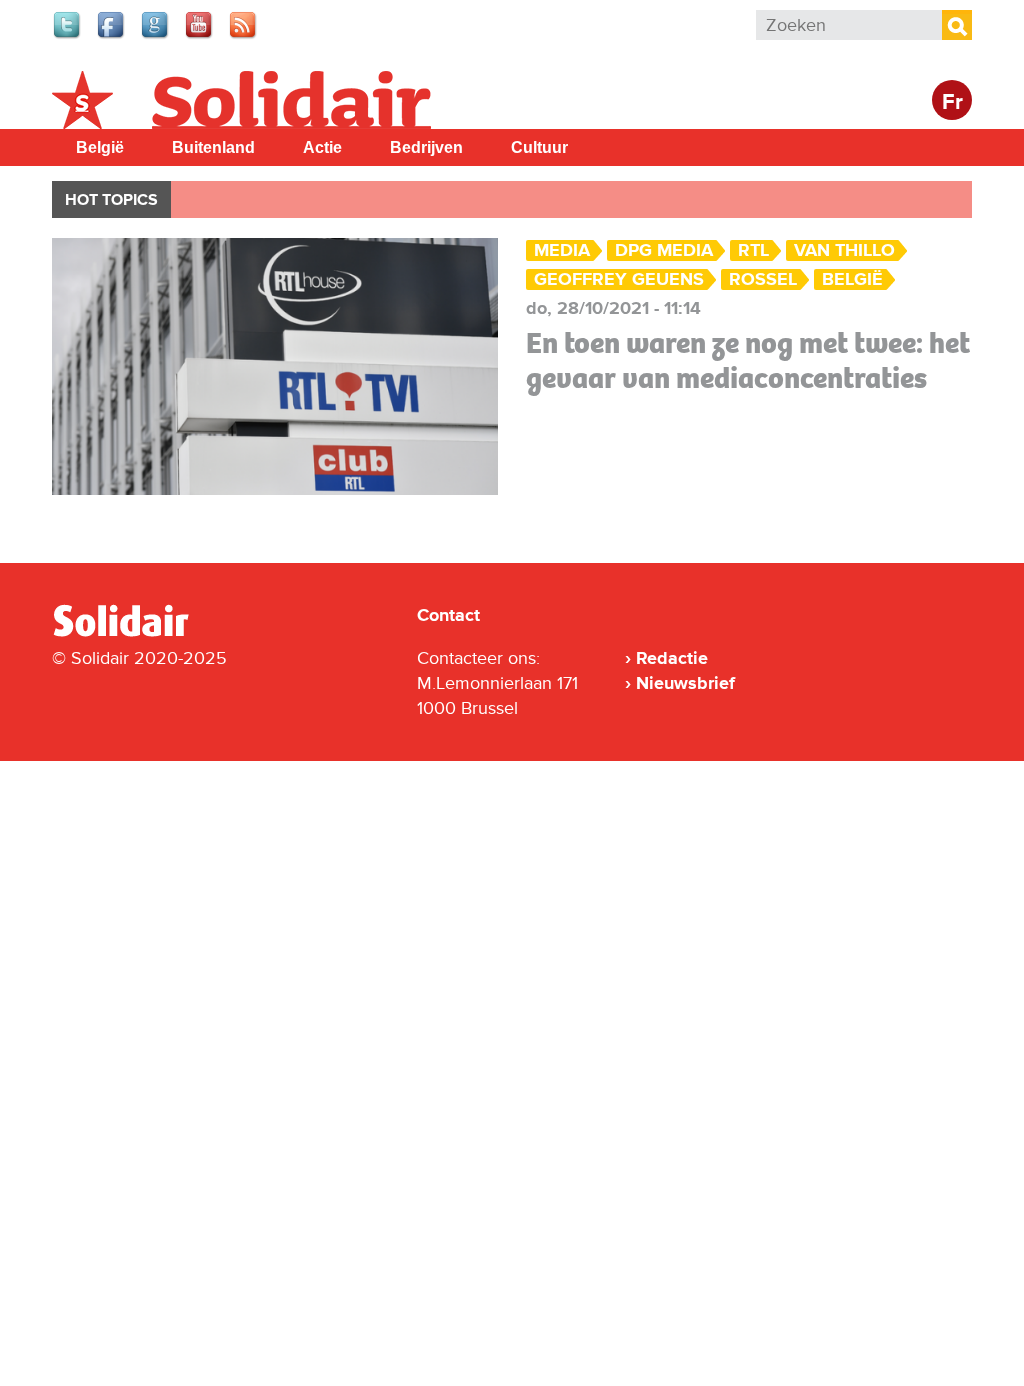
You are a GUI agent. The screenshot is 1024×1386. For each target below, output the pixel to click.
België (100, 147)
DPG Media (664, 250)
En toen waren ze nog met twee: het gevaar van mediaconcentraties (748, 360)
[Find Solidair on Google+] (156, 36)
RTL (753, 250)
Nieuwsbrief (685, 683)
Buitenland (213, 147)
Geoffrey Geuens (619, 279)
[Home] (139, 633)
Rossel (763, 279)
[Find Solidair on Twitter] (68, 36)
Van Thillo (844, 250)
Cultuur (539, 147)
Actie (322, 147)
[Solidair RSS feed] (244, 36)
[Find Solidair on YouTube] (200, 36)
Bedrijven (426, 147)
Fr (952, 102)
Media (562, 250)
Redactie (672, 658)
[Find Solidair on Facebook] (112, 36)
